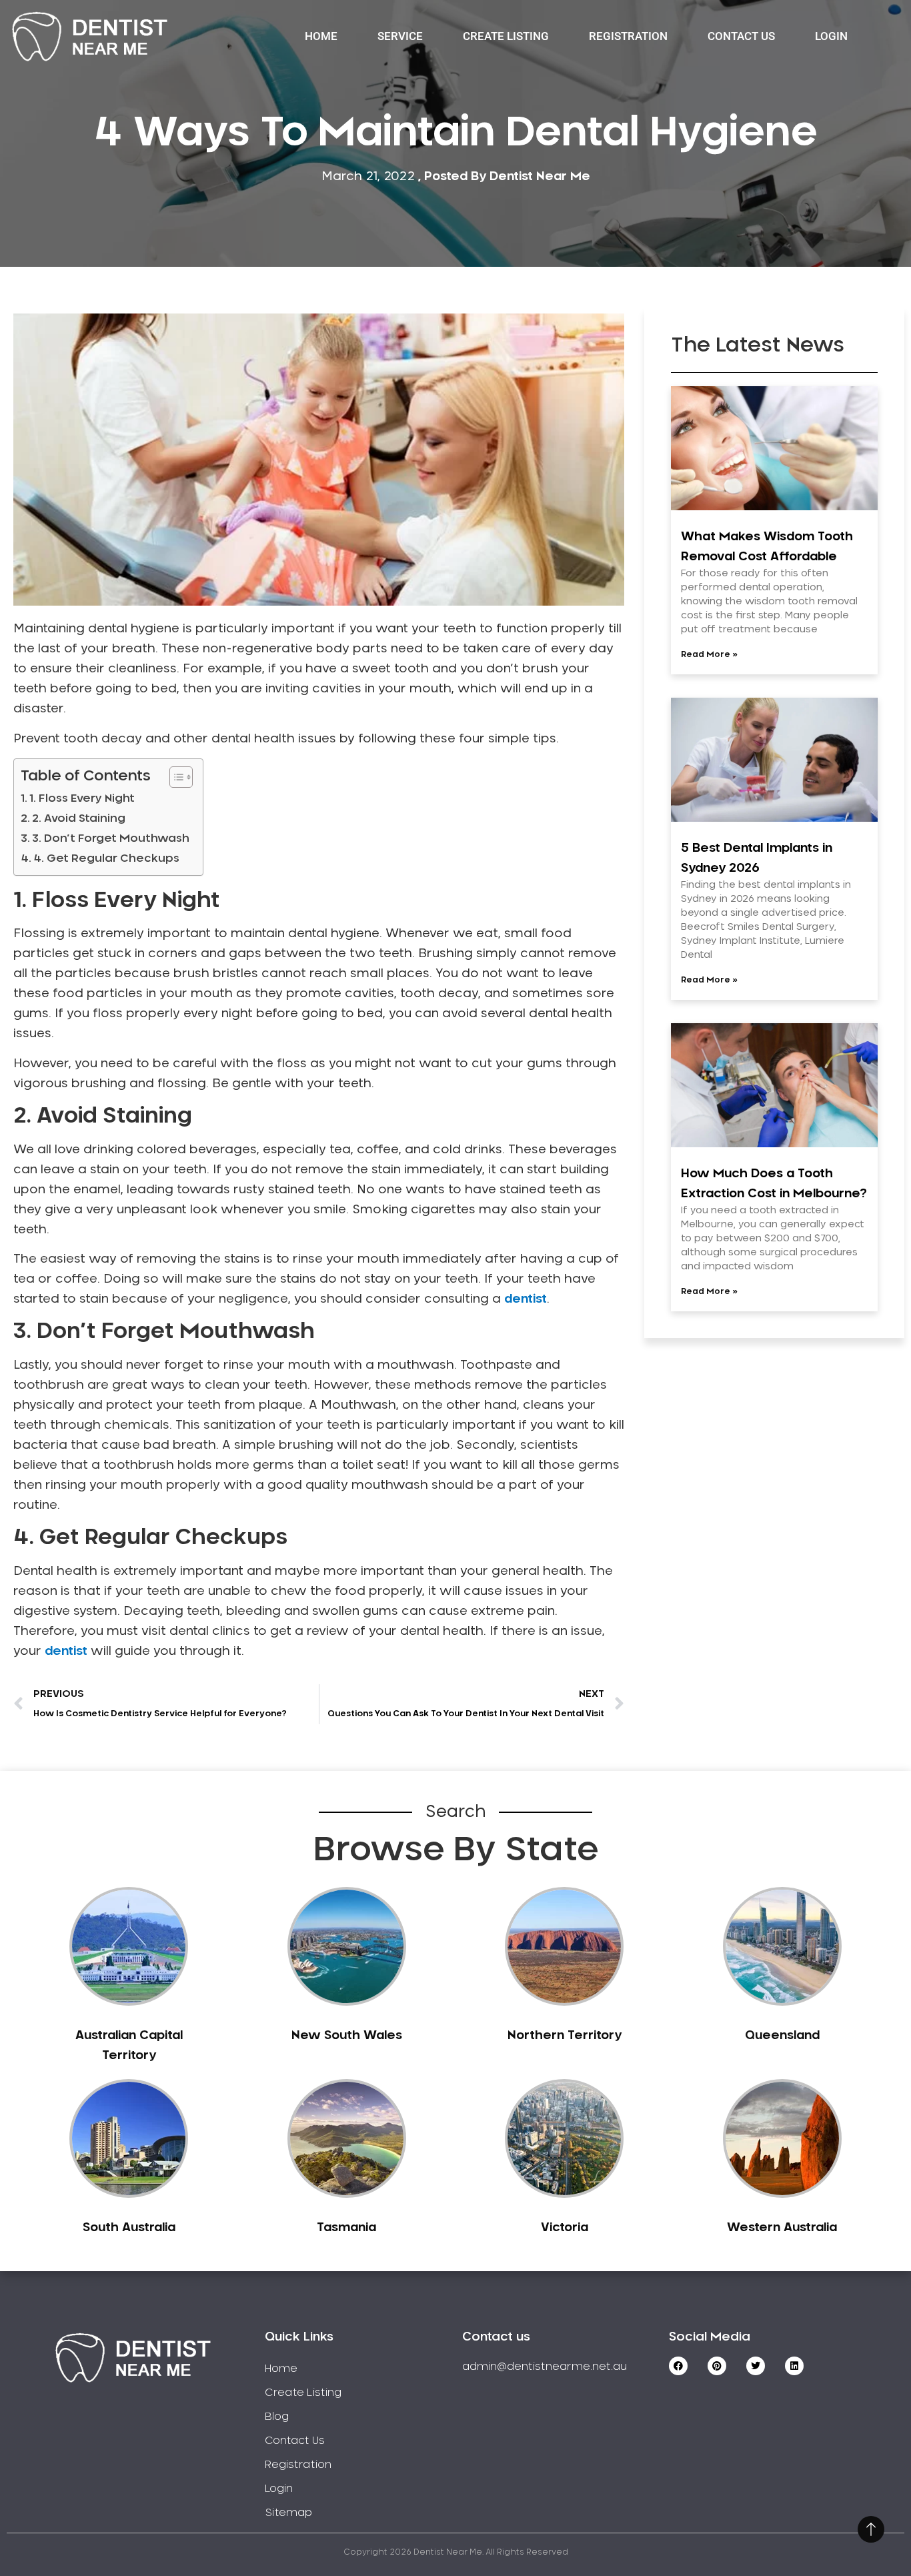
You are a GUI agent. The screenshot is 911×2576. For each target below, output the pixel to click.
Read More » (709, 654)
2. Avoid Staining (79, 818)
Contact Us (741, 36)
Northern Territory (565, 2036)
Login (831, 36)
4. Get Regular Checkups (106, 858)
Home (321, 36)
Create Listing (506, 36)
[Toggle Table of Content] (174, 777)
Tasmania (346, 2228)
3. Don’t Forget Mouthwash (111, 838)
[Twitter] (756, 2366)
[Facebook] (678, 2366)
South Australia (129, 2228)
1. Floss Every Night (82, 798)
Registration (628, 36)
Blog (277, 2417)
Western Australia (782, 2228)
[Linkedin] (794, 2366)
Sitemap (288, 2513)
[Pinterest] (717, 2366)
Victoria (565, 2228)
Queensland (782, 2036)
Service (400, 36)
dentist (526, 1299)
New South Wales (347, 2036)
